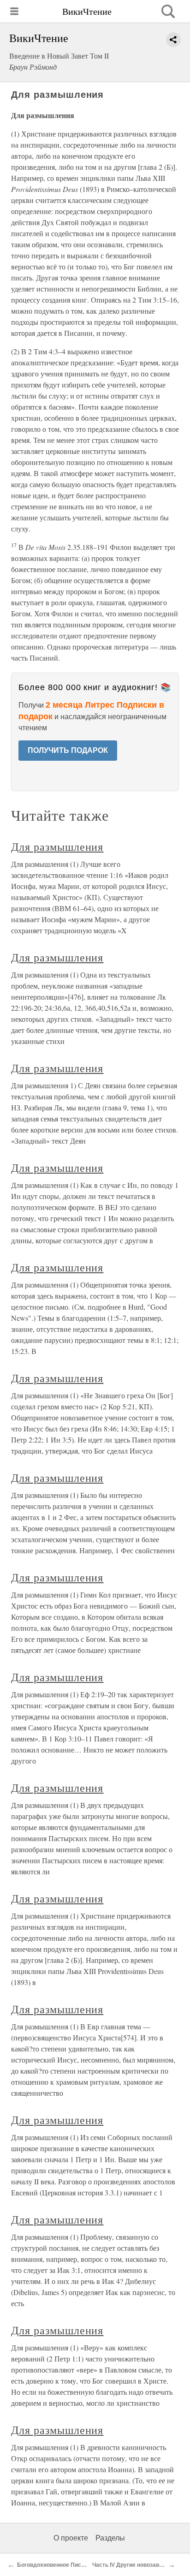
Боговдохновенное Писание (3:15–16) (69, 2565)
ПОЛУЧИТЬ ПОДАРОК (68, 750)
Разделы (110, 2538)
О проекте (71, 2538)
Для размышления (57, 847)
